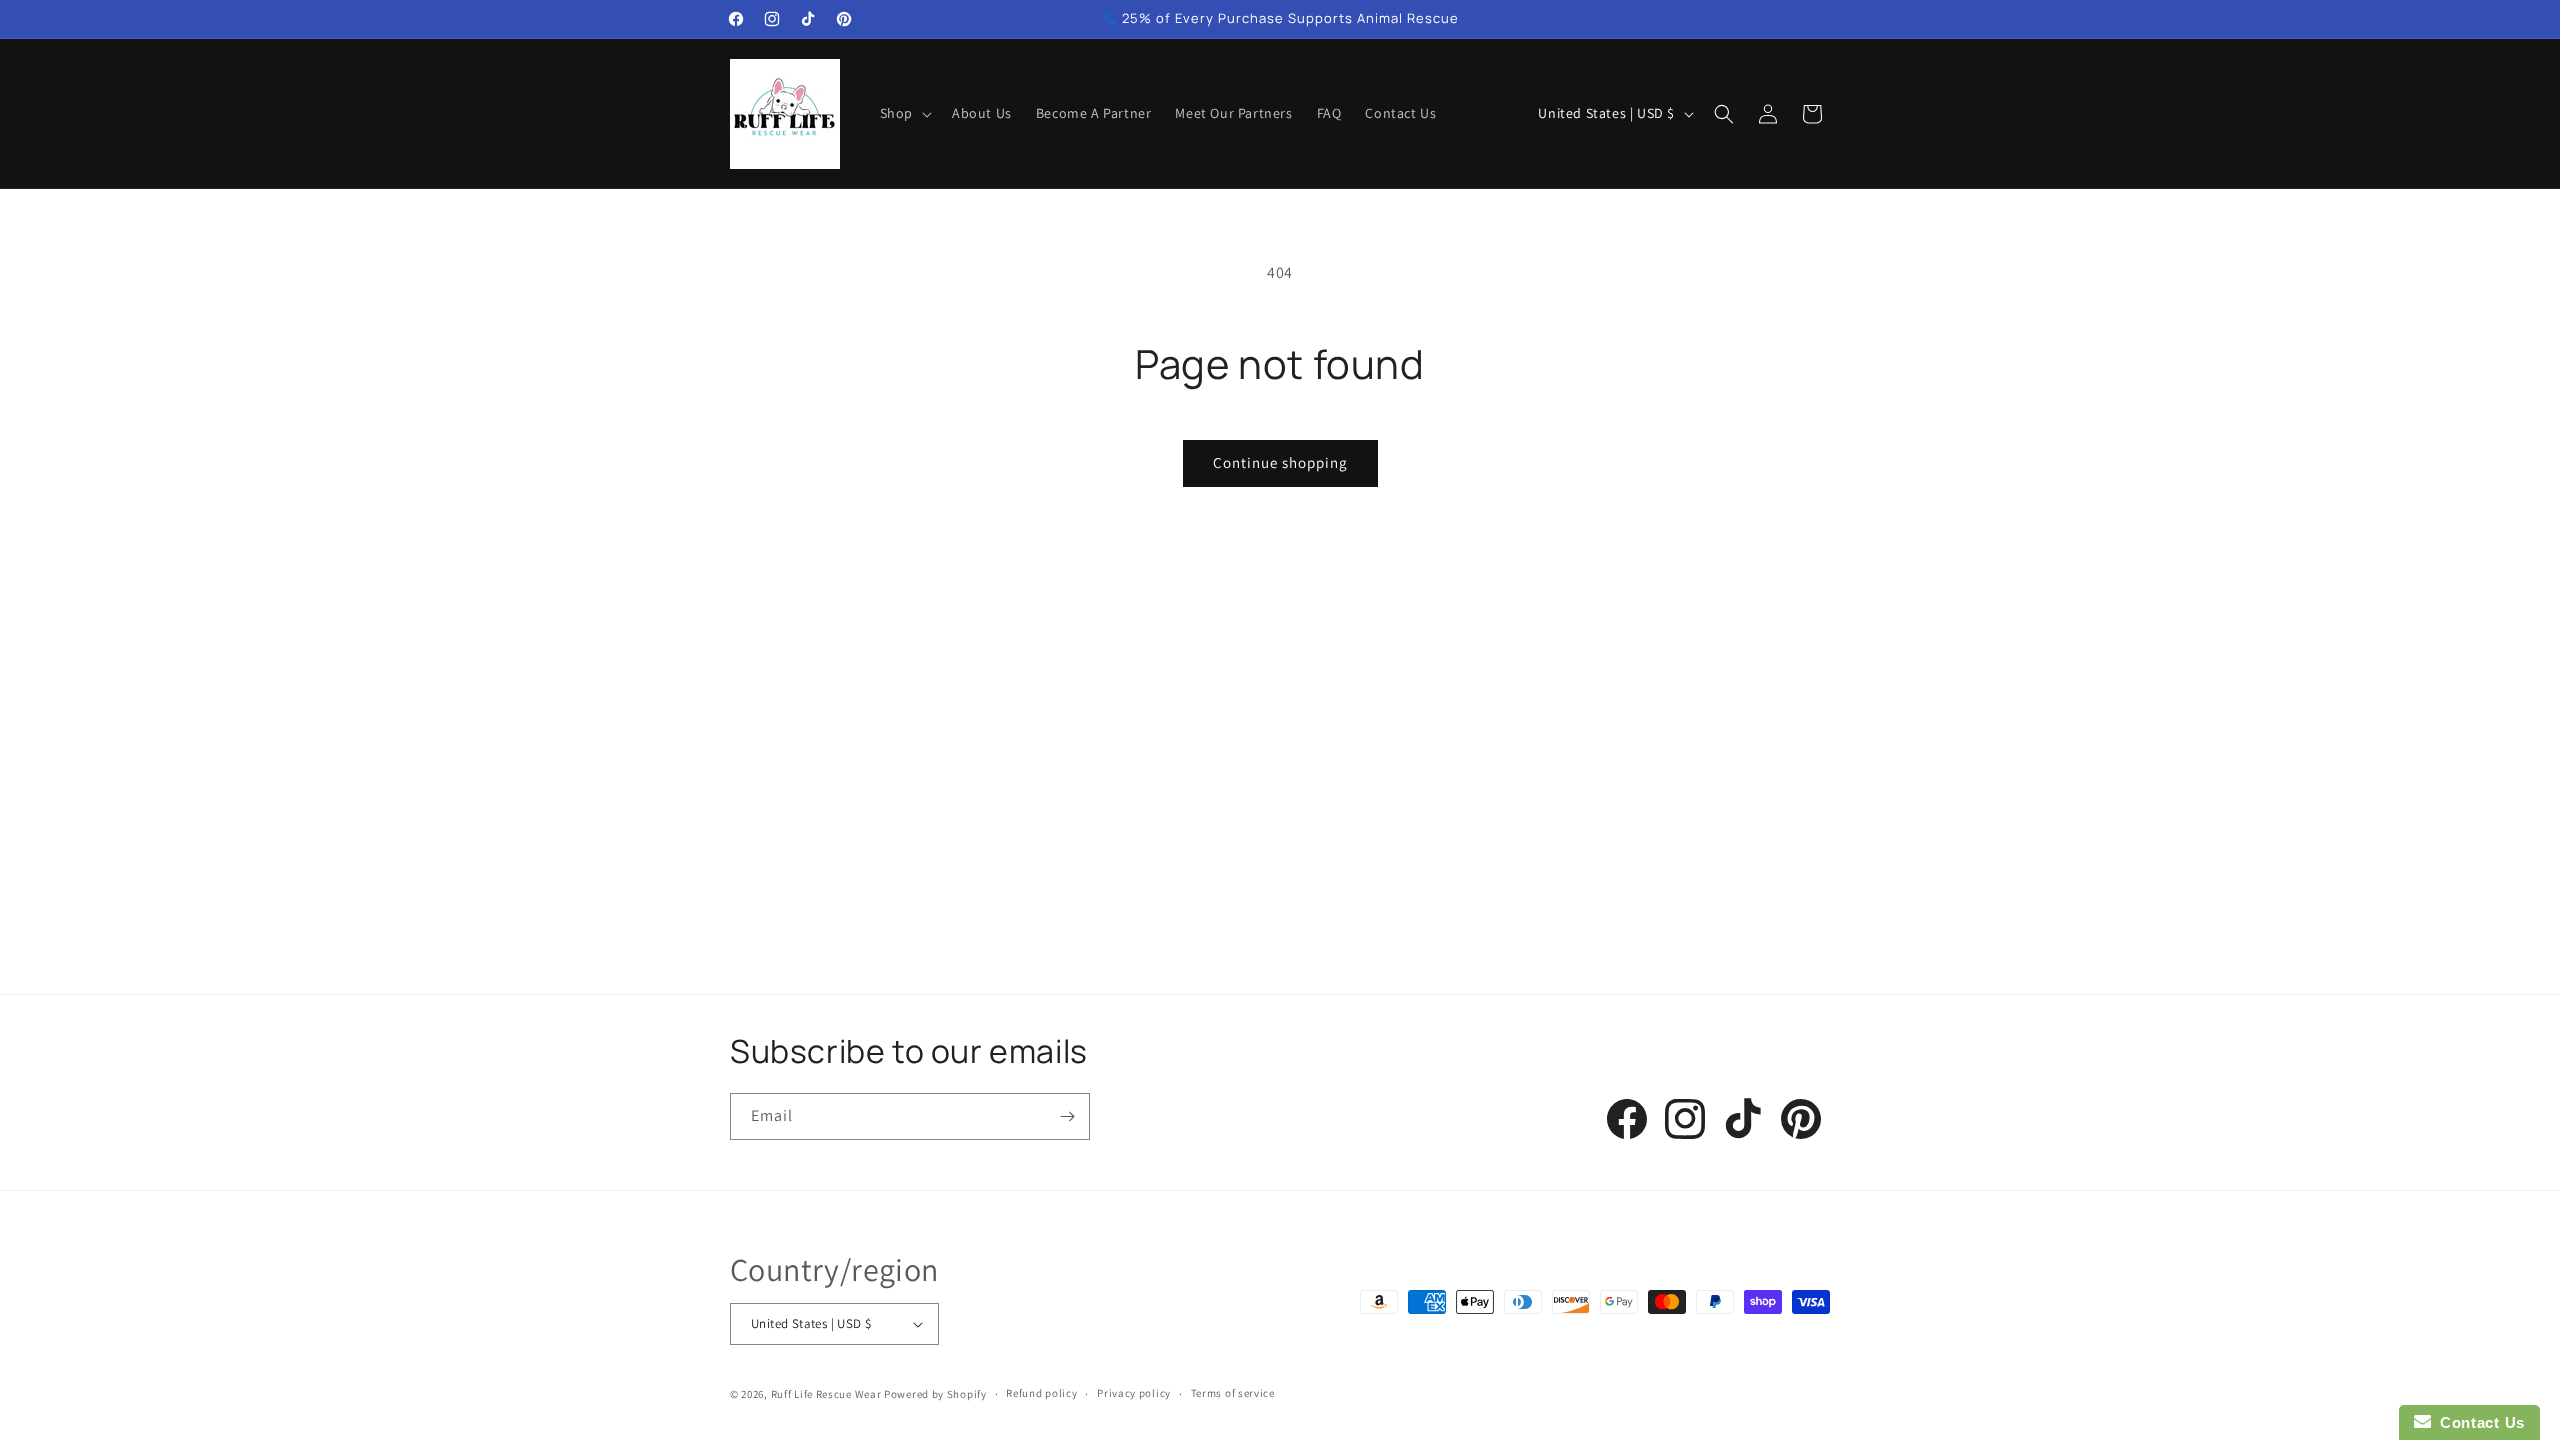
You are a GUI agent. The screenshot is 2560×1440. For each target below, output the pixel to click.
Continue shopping (1280, 462)
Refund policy (1041, 1393)
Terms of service (1233, 1393)
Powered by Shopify (935, 1394)
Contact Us (2478, 1422)
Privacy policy (1134, 1393)
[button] (904, 113)
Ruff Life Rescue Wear (826, 1394)
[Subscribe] (1067, 1116)
